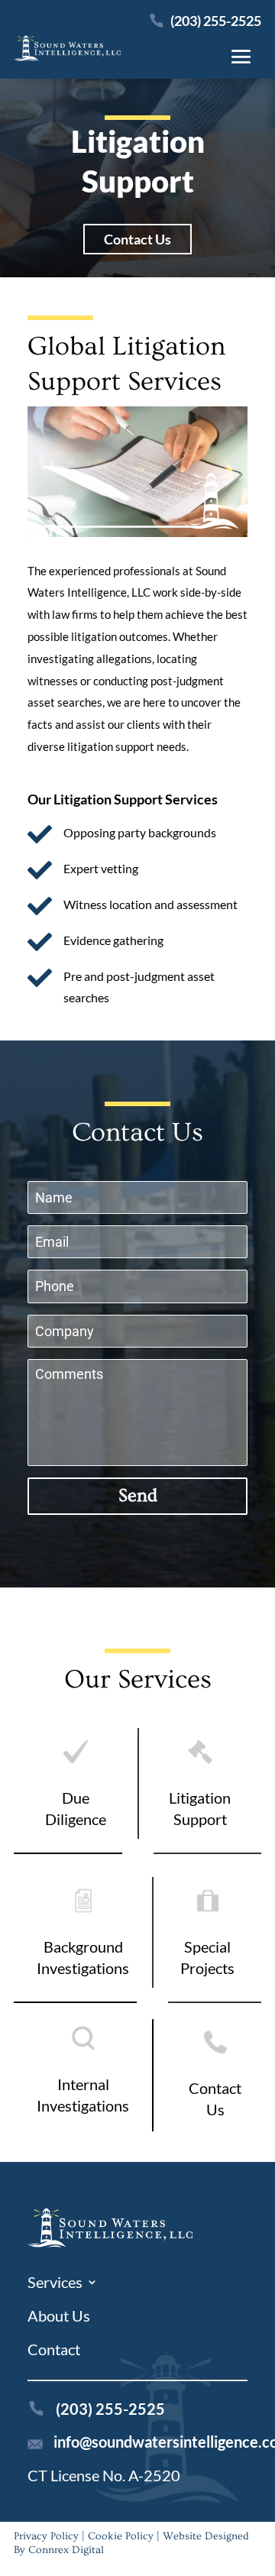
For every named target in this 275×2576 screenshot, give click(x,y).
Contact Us (137, 239)
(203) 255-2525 (215, 21)
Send (138, 1495)
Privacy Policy (46, 2536)
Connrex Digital (66, 2550)
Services (55, 2284)
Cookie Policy (121, 2536)
